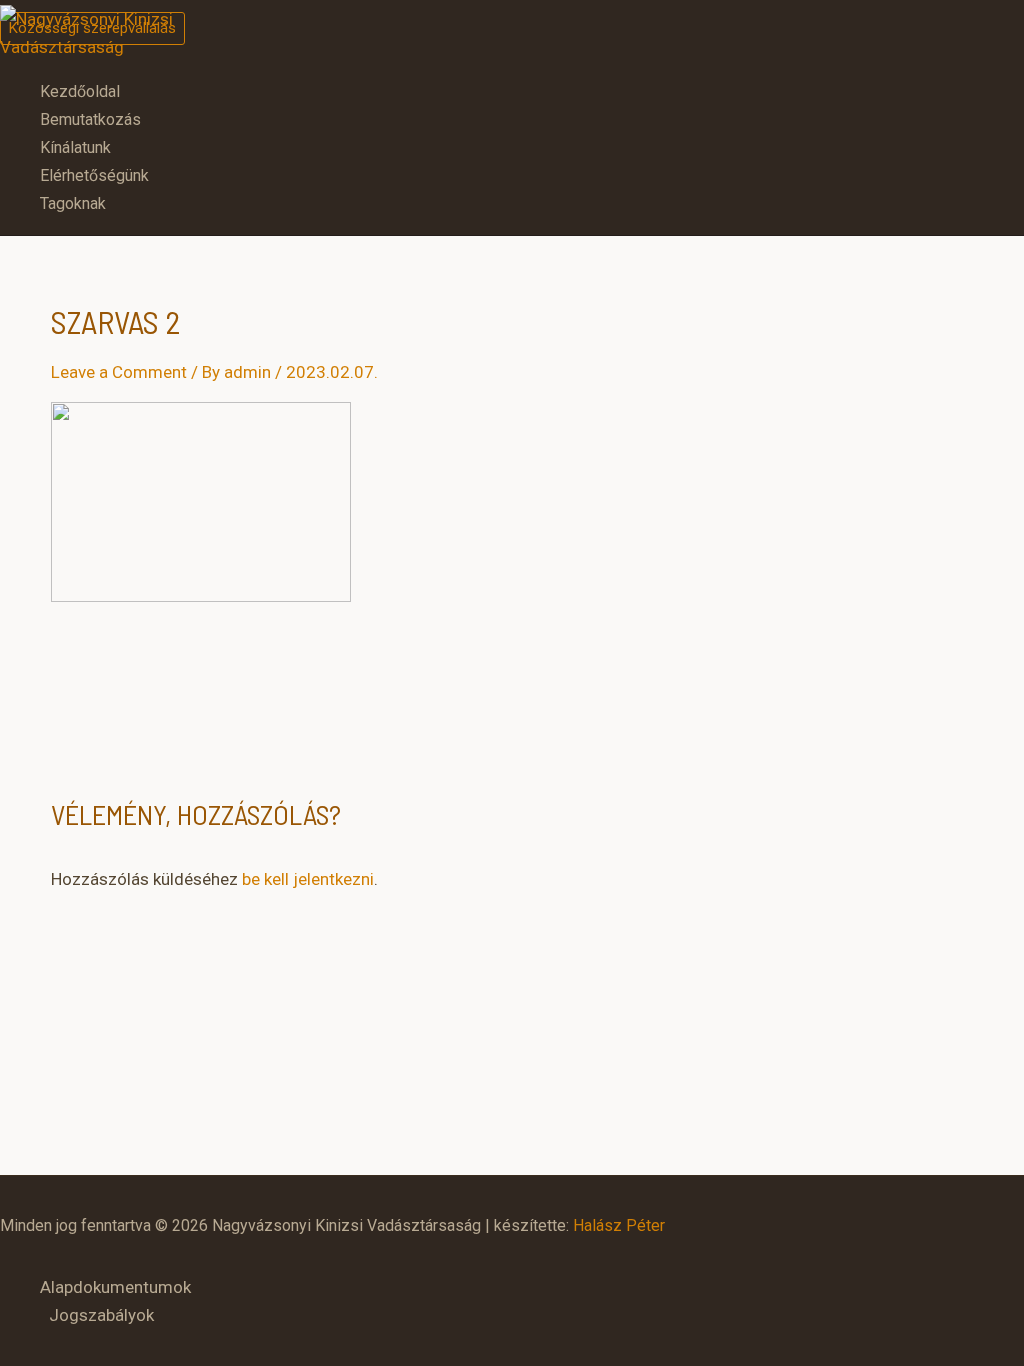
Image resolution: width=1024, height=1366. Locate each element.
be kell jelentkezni (308, 879)
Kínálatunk (75, 147)
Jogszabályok (101, 1315)
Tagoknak (73, 203)
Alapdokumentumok (115, 1287)
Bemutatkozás (90, 119)
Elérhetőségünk (94, 175)
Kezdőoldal (80, 91)
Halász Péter (619, 1225)
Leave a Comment (119, 372)
